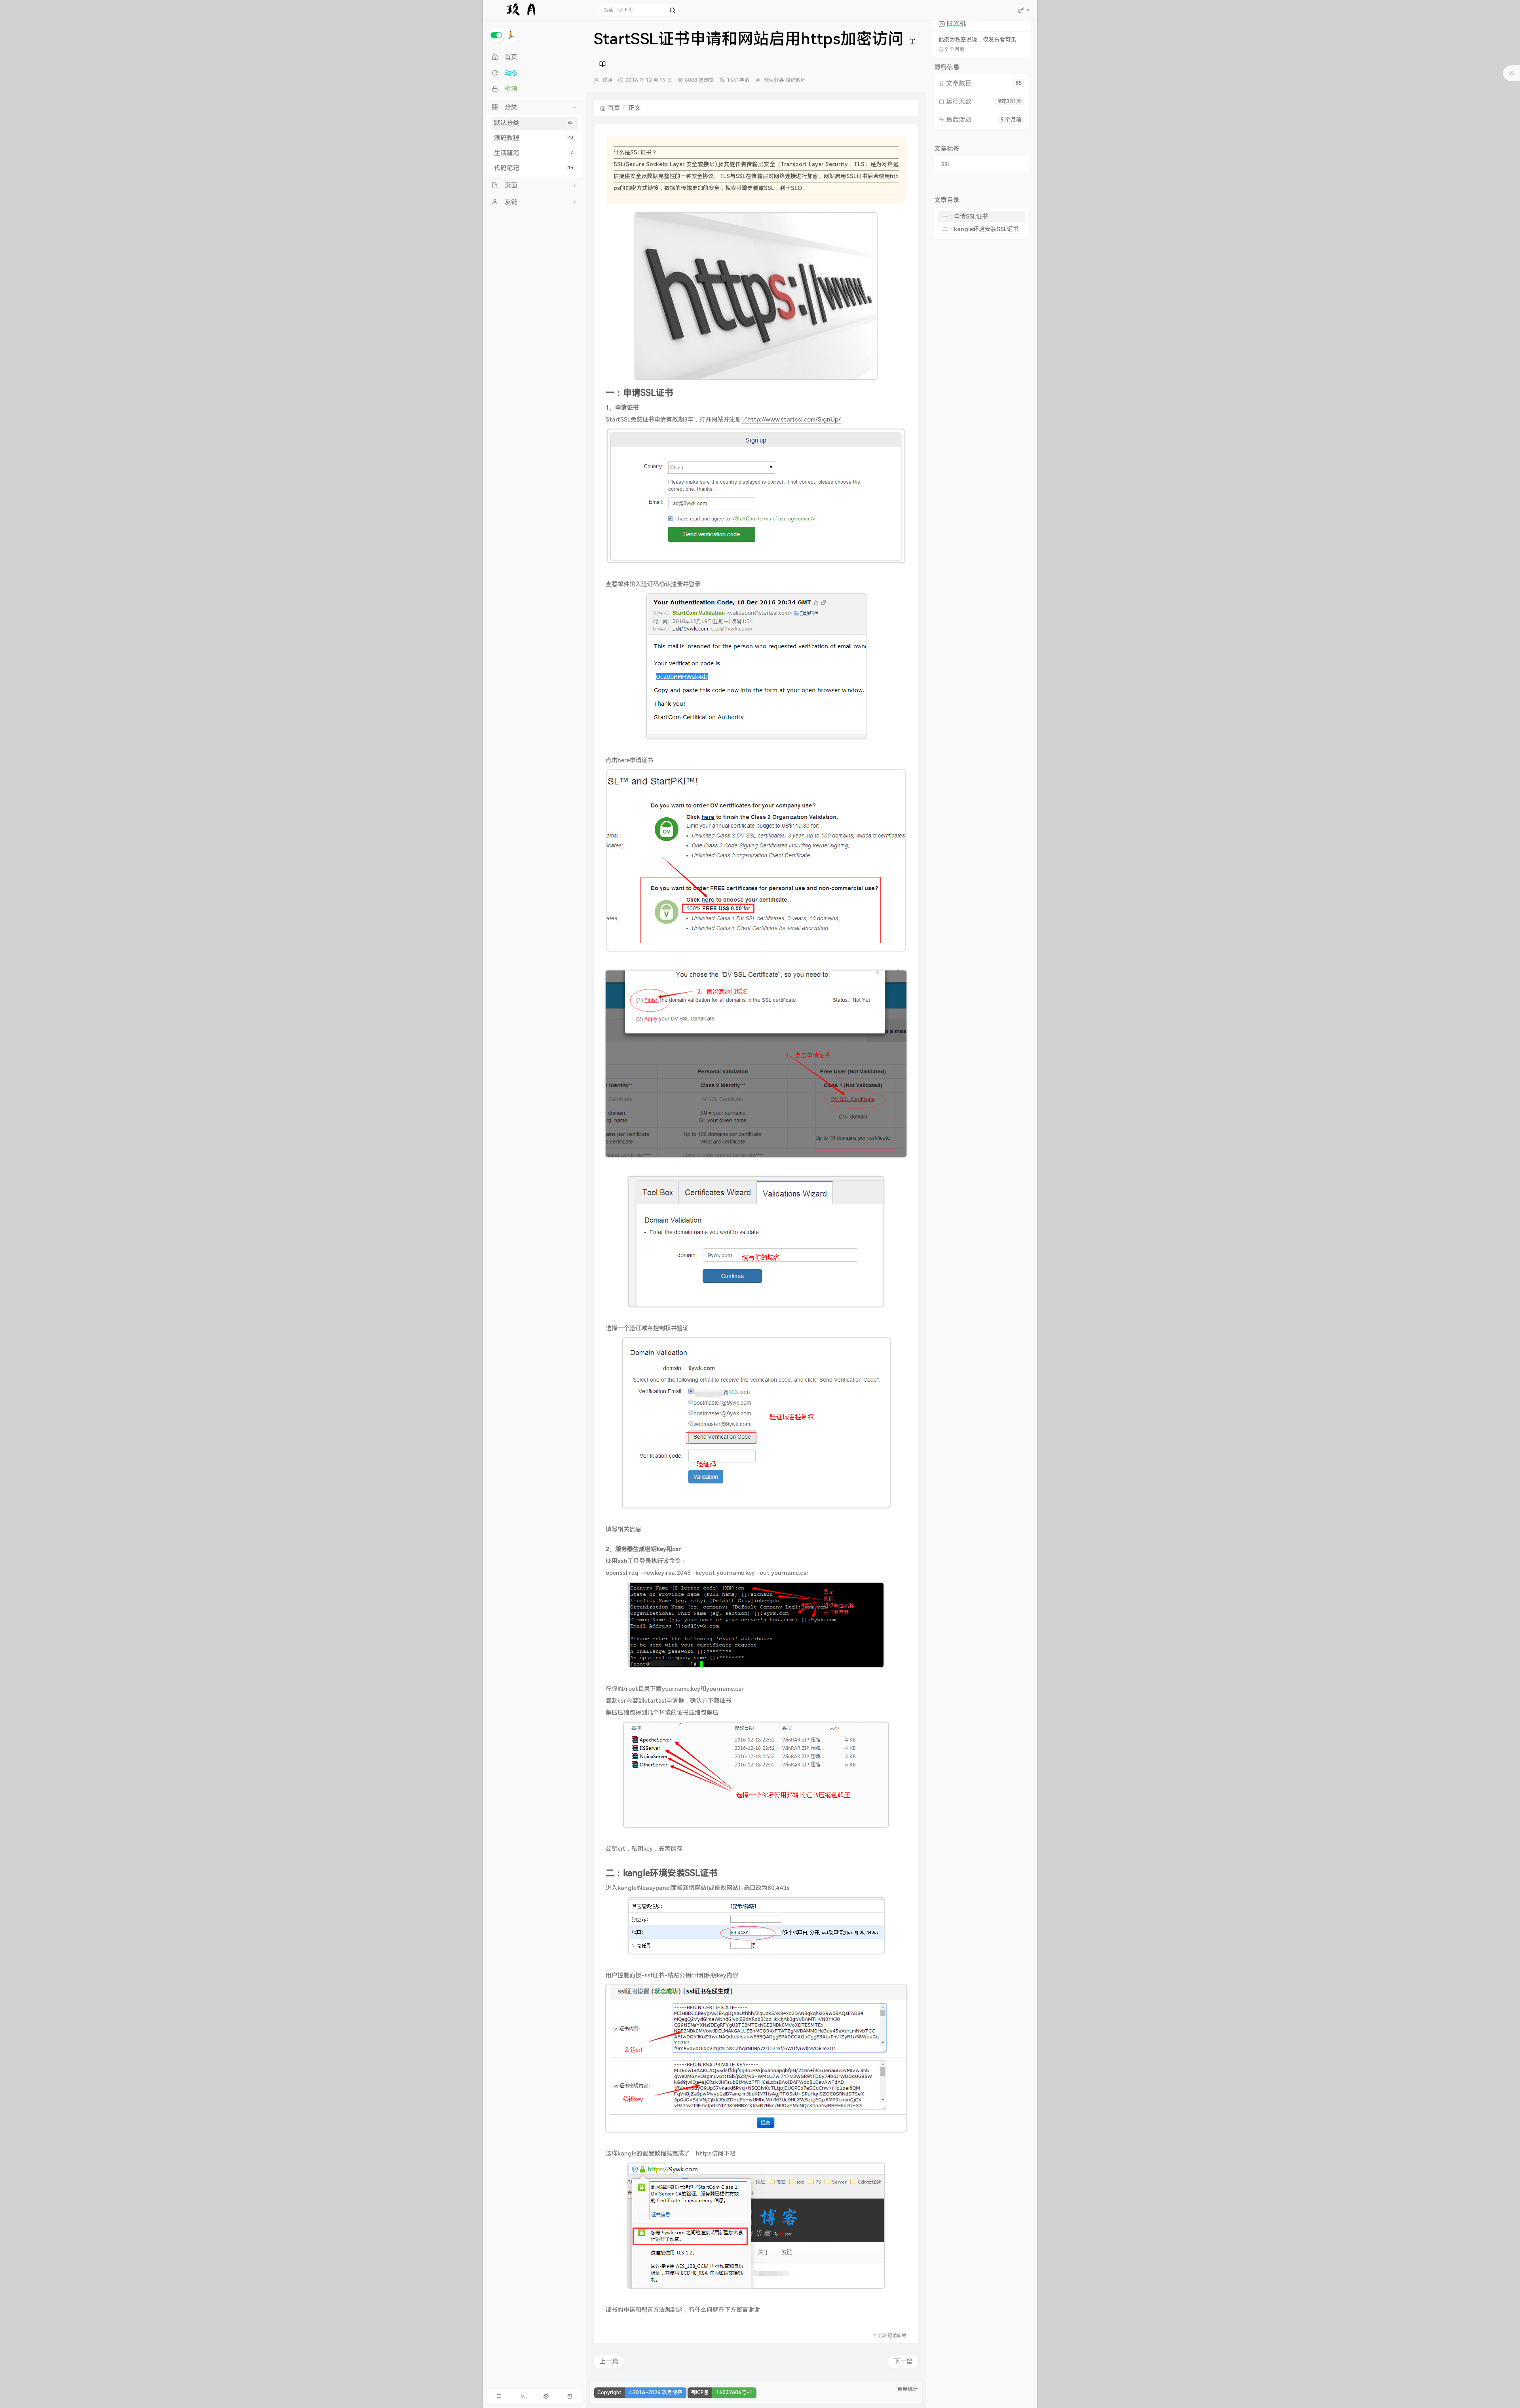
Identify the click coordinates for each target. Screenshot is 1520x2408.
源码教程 (533, 138)
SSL (946, 165)
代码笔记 (533, 168)
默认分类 (533, 123)
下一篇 (903, 2361)
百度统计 (908, 2389)
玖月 (608, 80)
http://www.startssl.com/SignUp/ (794, 420)
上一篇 (609, 2361)
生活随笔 (533, 153)
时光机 (956, 24)
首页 (614, 108)
